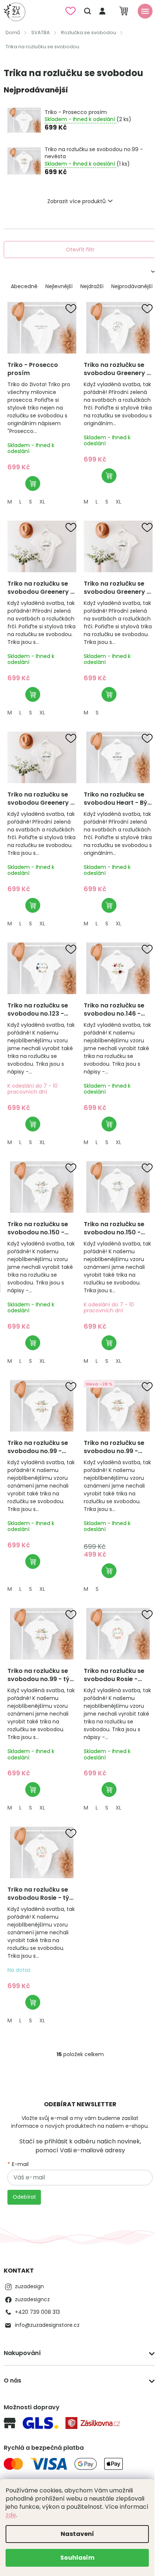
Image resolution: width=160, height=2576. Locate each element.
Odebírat (24, 2197)
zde (11, 2515)
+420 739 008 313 (37, 2312)
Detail (33, 483)
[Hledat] (87, 11)
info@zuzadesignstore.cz (47, 2325)
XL (42, 502)
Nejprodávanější (132, 286)
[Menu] (145, 11)
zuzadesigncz (32, 2299)
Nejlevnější (59, 286)
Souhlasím (77, 2558)
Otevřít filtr (80, 250)
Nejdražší (92, 286)
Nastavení (77, 2534)
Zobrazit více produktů (76, 201)
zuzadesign (29, 2286)
